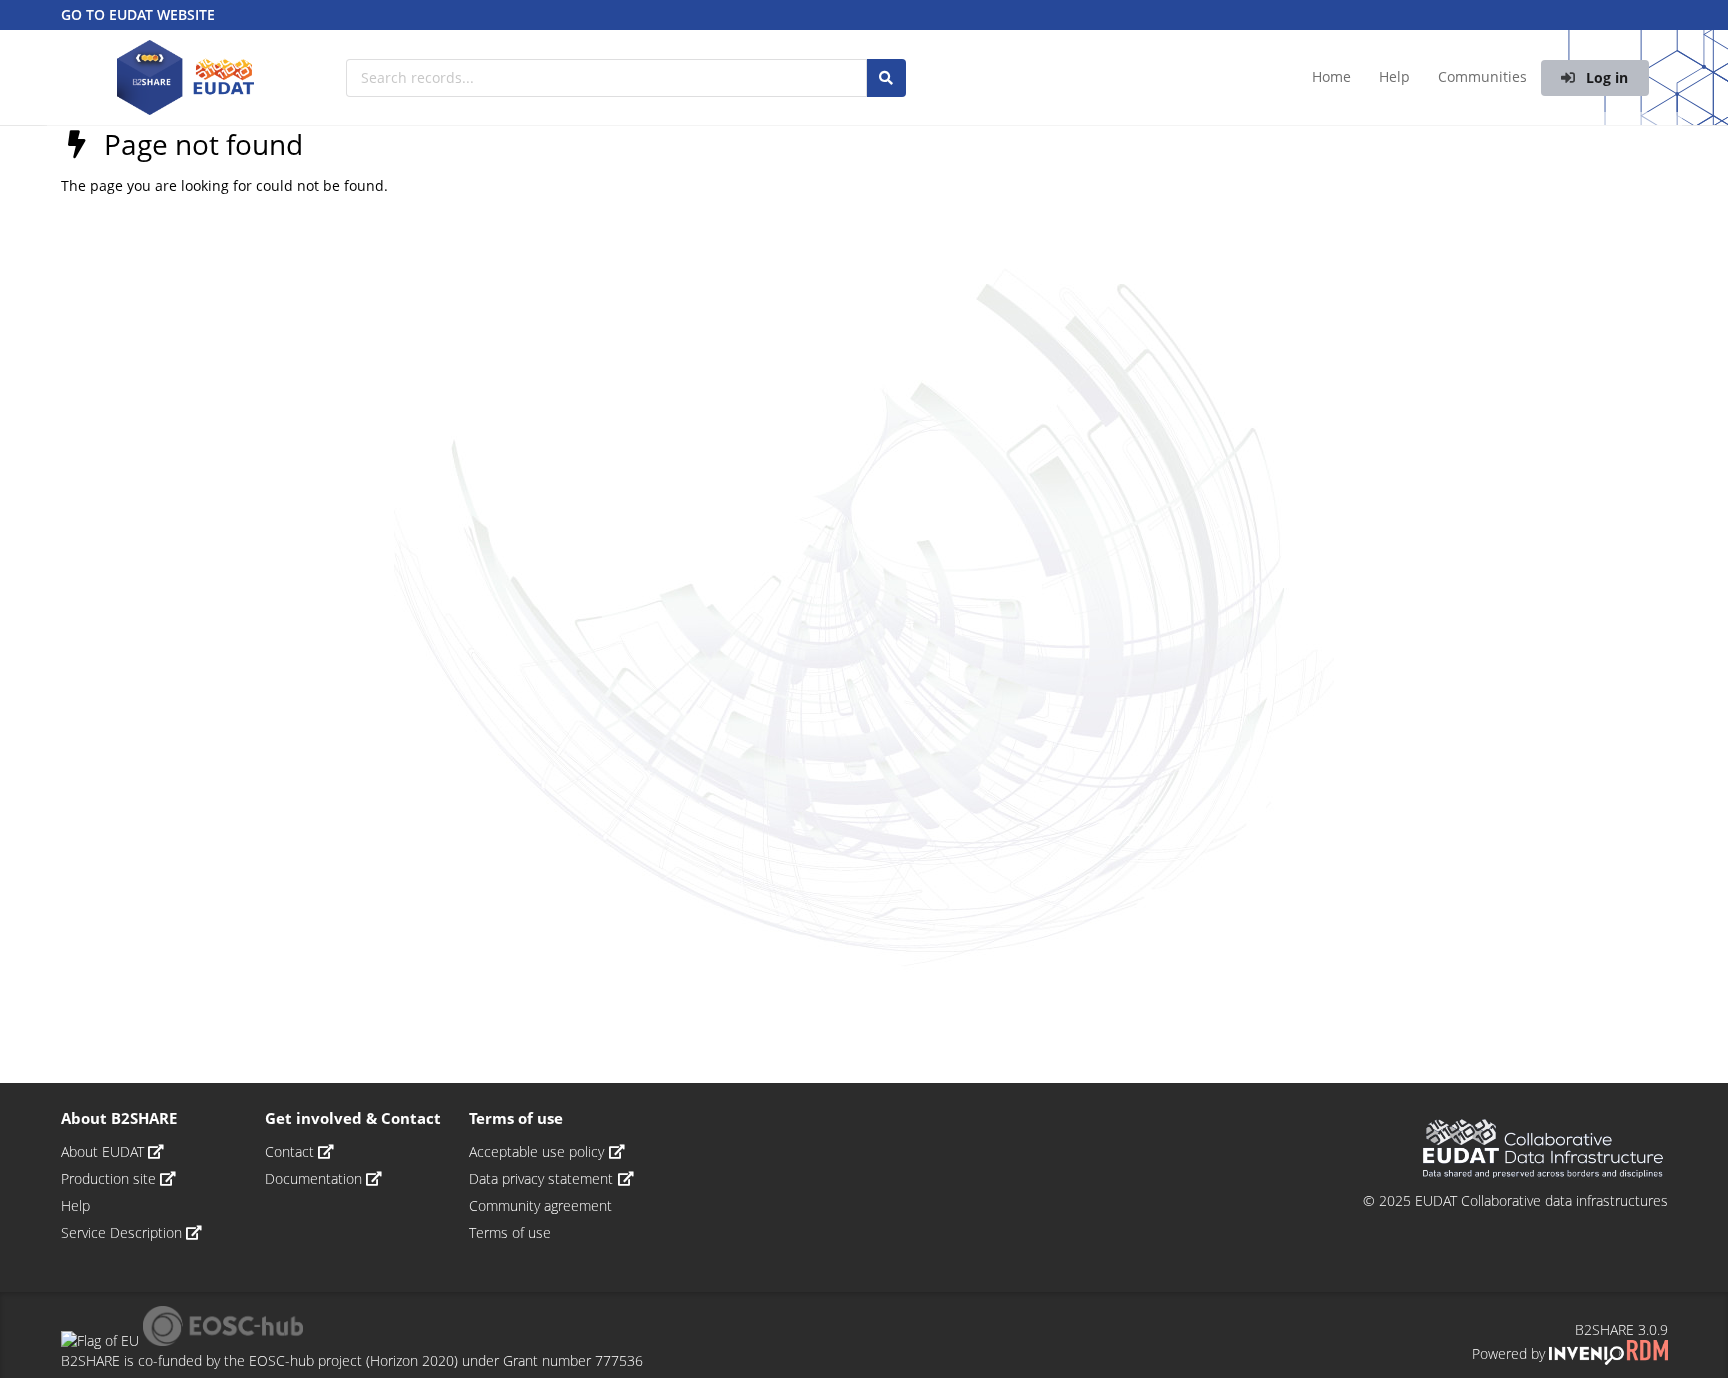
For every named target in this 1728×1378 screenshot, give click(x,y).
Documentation (315, 1178)
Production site (110, 1178)
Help (1394, 76)
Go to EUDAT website (138, 14)
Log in (1605, 77)
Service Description (123, 1232)
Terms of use (510, 1232)
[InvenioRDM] (1608, 1353)
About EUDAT (104, 1151)
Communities (1482, 76)
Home (1331, 76)
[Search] (886, 78)
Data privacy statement (543, 1178)
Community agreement (540, 1205)
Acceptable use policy (538, 1151)
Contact (291, 1151)
